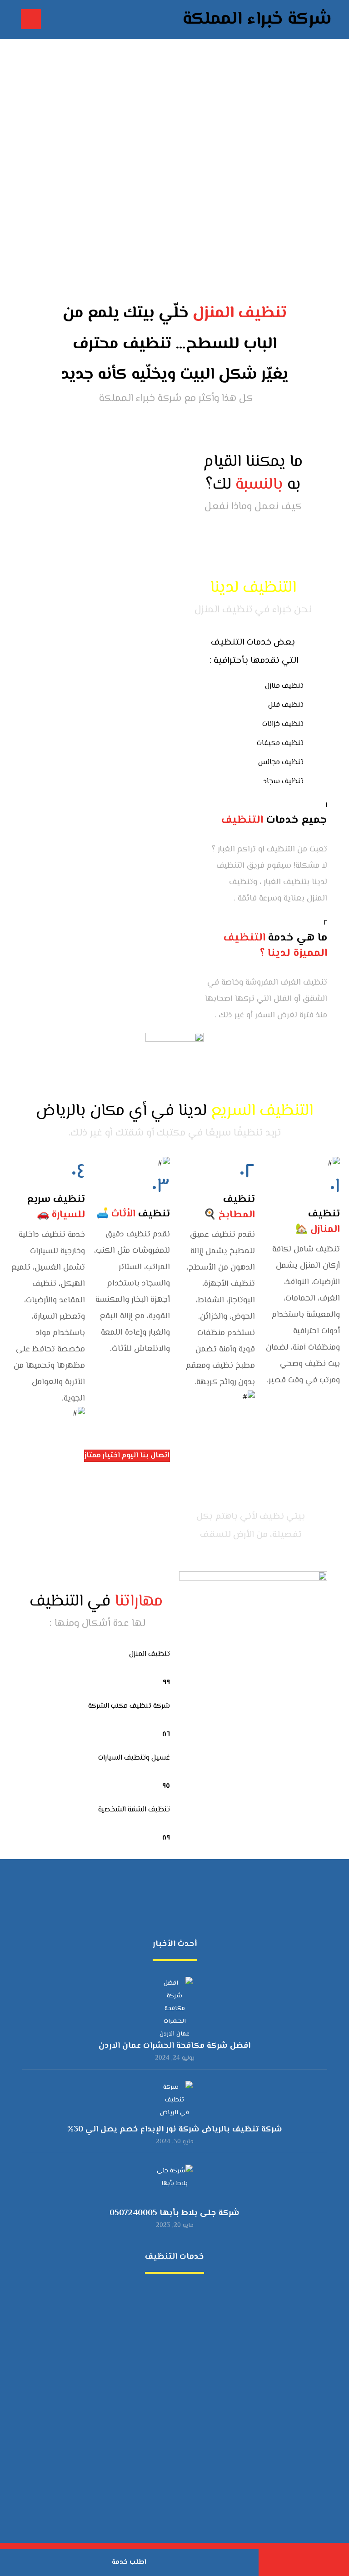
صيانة (169, 2348)
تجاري (169, 2363)
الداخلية (169, 2406)
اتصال (169, 2435)
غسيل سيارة (169, 2333)
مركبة (169, 2304)
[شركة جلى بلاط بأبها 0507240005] (174, 2183)
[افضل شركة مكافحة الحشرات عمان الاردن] (174, 1995)
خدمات (169, 2392)
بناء (169, 2319)
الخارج (169, 2421)
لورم (169, 2450)
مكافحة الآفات (169, 2290)
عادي (169, 2377)
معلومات (169, 2464)
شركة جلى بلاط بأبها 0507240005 (174, 2213)
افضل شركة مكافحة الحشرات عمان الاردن (174, 2046)
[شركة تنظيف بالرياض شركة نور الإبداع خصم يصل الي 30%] (174, 2099)
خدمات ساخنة (169, 2508)
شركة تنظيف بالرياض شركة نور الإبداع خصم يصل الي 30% (175, 2130)
